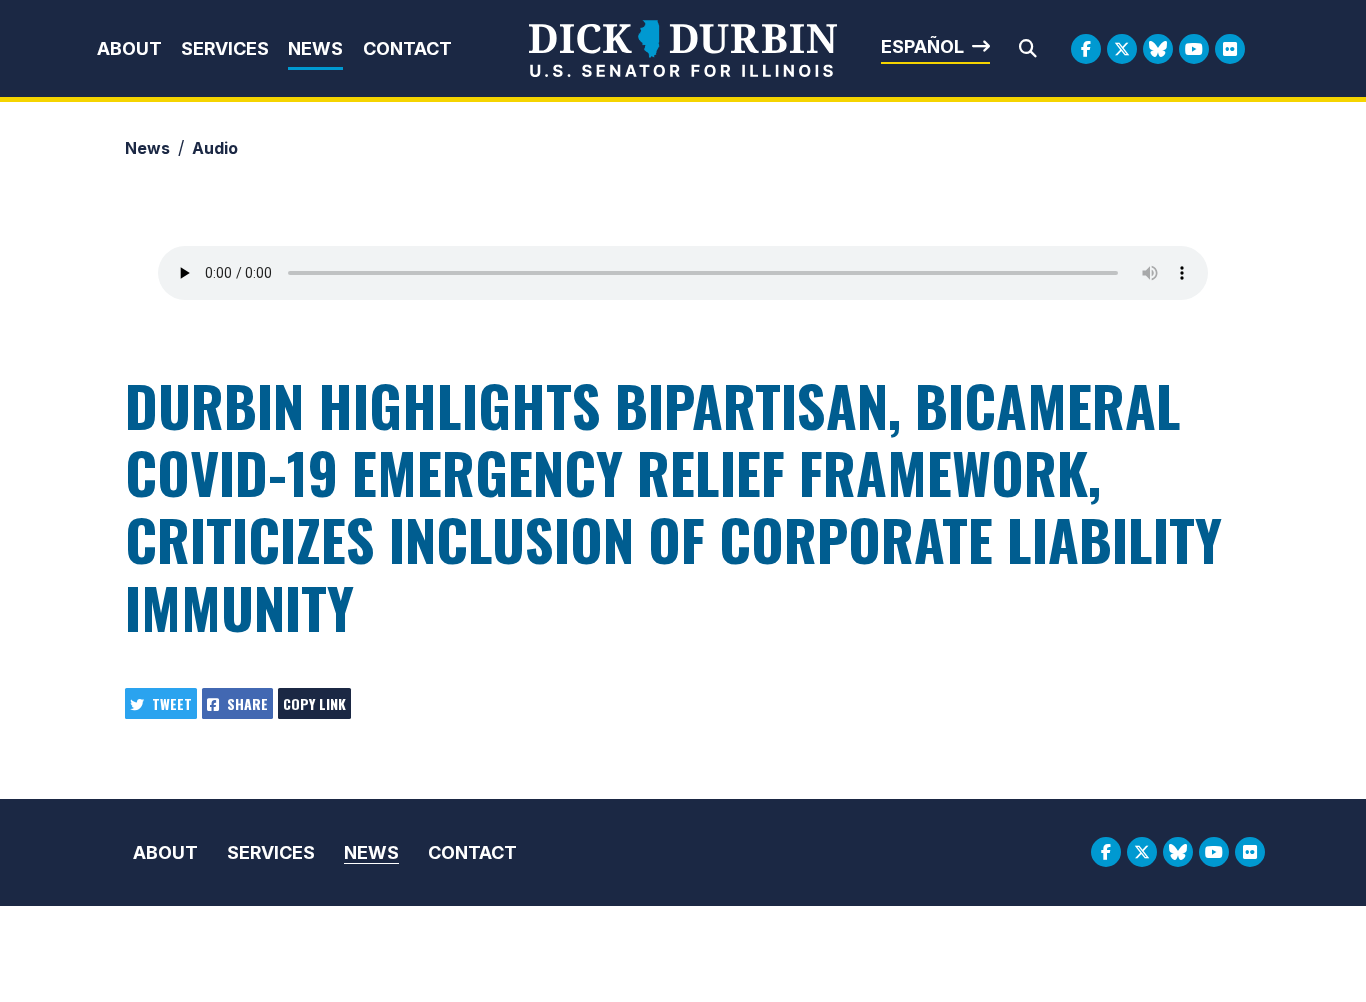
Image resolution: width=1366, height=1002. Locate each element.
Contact (407, 48)
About (129, 48)
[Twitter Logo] (1122, 49)
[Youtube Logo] (1194, 49)
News (315, 48)
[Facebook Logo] (1086, 49)
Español (922, 46)
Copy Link (314, 703)
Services (225, 48)
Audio (215, 148)
